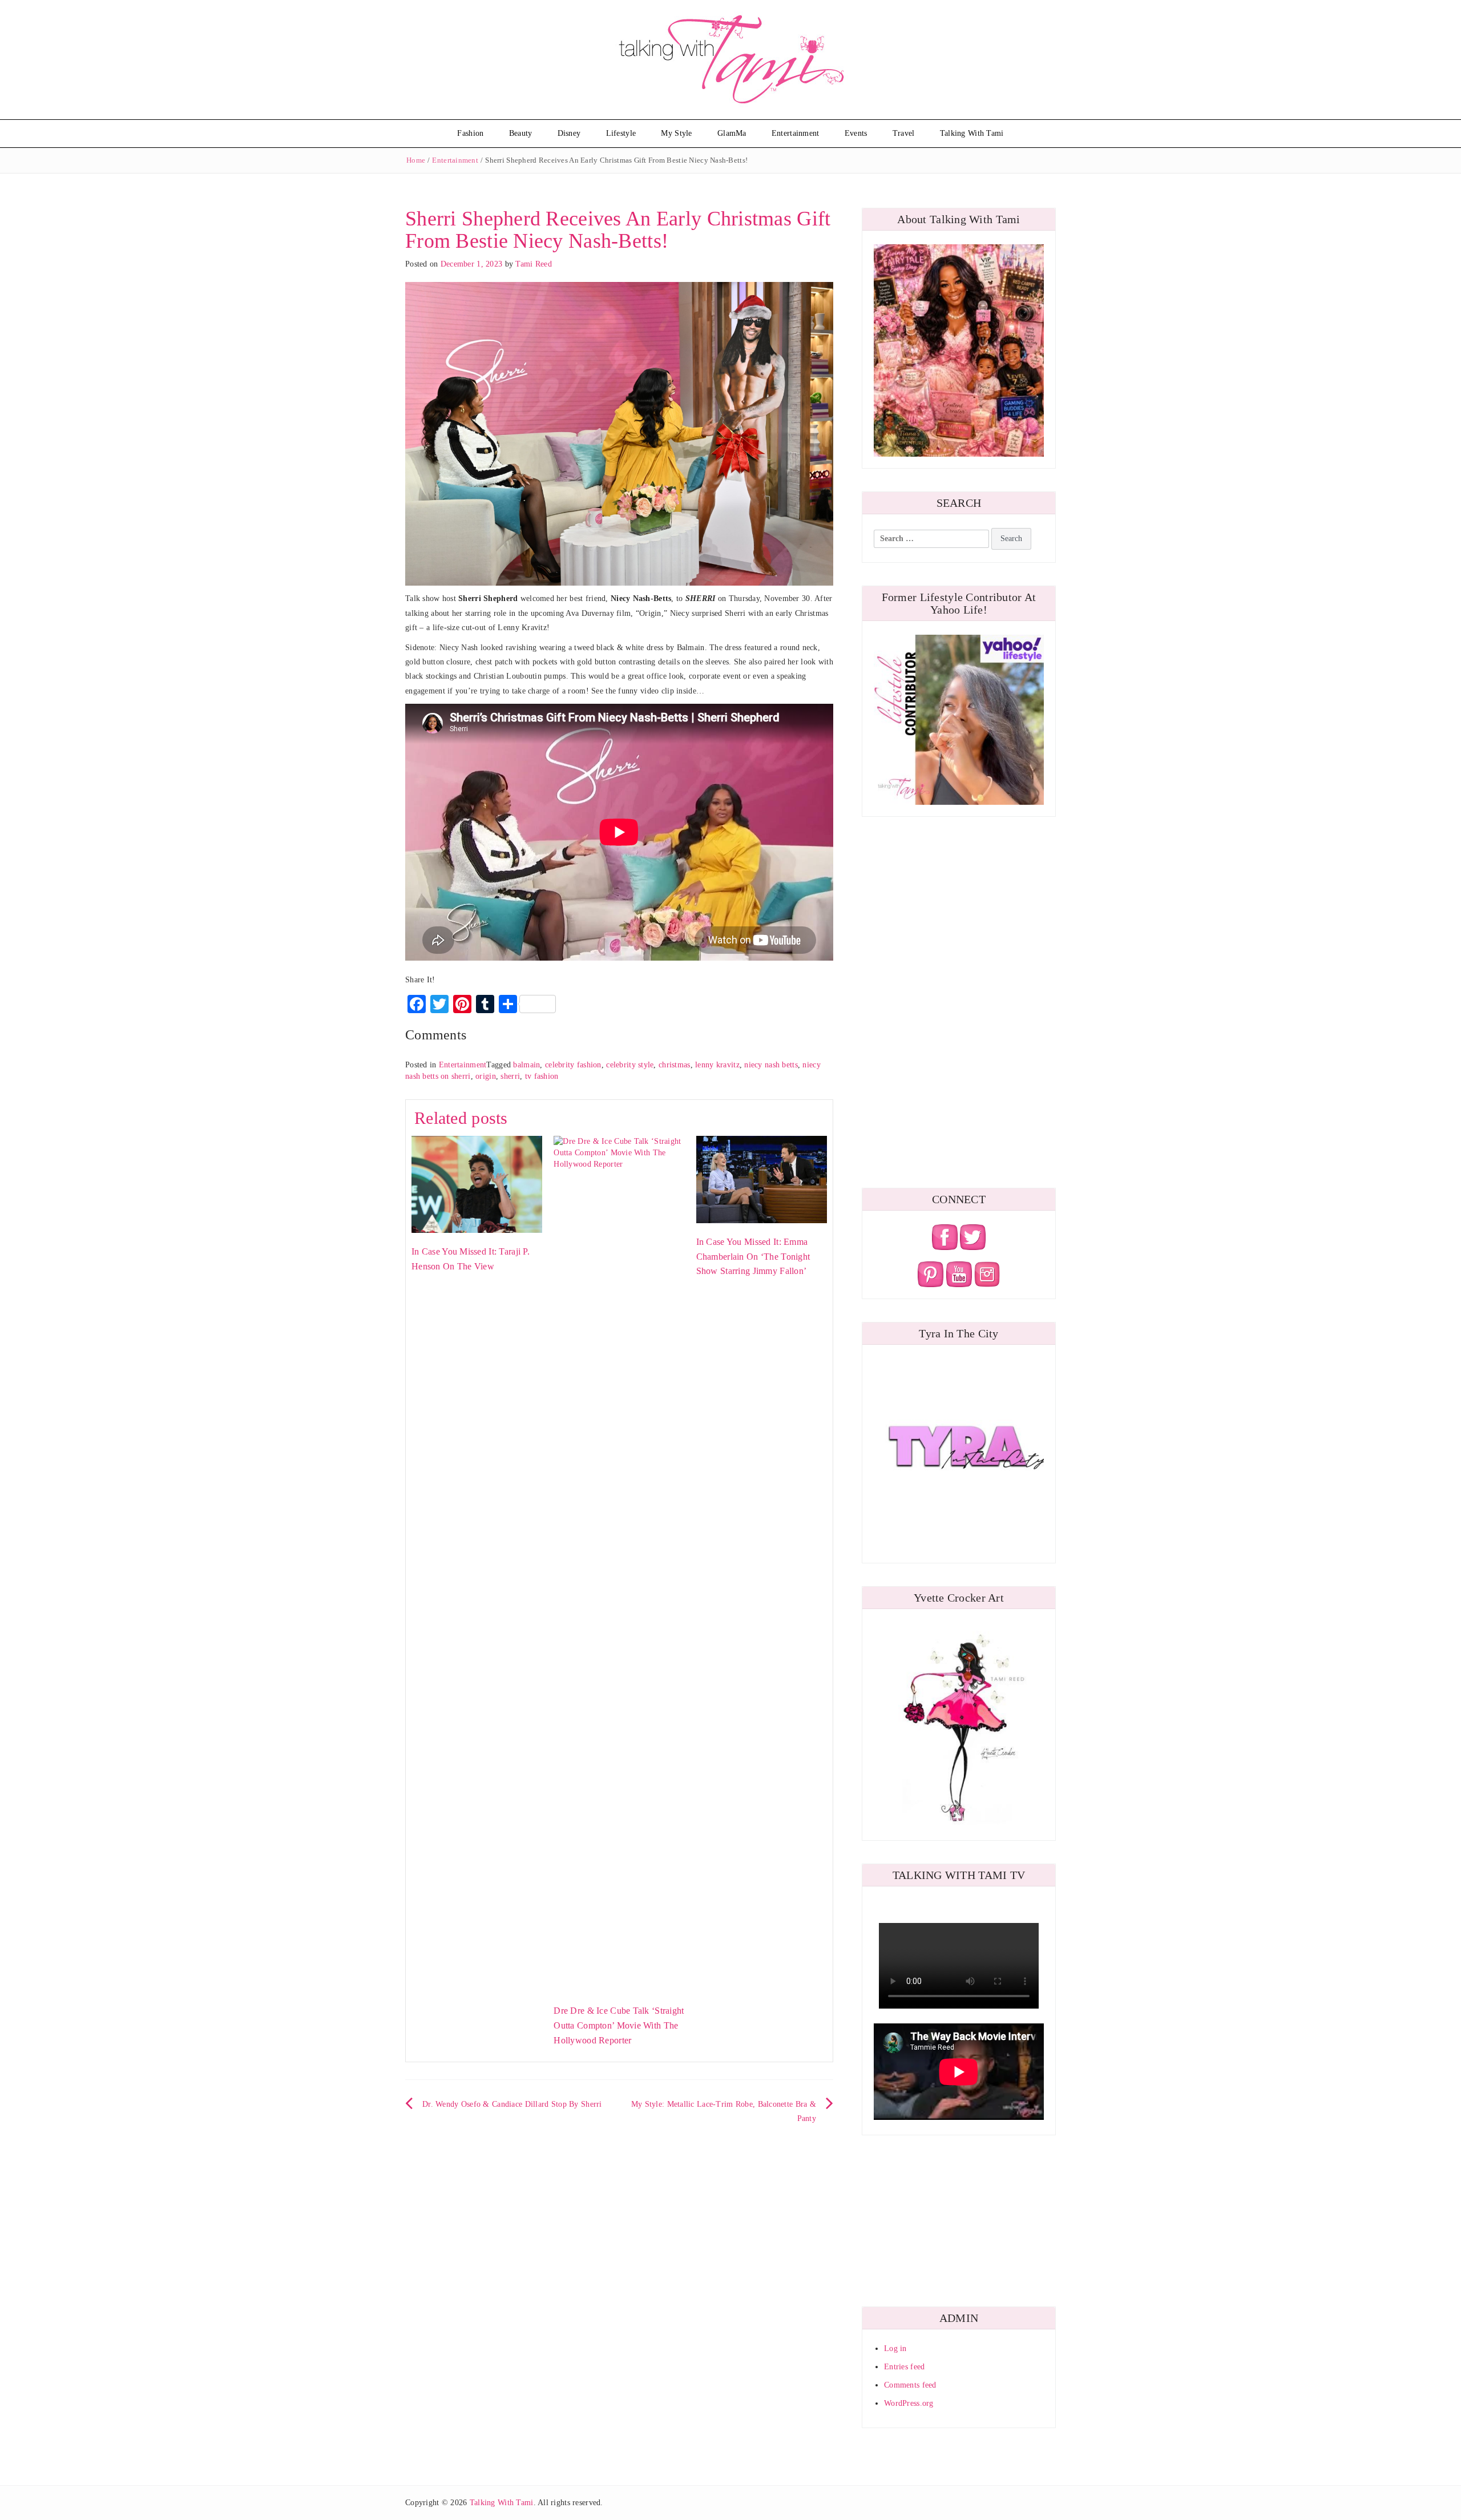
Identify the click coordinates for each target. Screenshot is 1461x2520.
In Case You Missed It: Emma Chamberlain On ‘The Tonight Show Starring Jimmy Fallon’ (753, 1256)
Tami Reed (534, 264)
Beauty (521, 133)
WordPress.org (909, 2403)
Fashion (470, 133)
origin (486, 1076)
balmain (526, 1065)
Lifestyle (621, 133)
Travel (904, 133)
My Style (676, 133)
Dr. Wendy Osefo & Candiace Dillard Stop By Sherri (512, 2104)
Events (856, 133)
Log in (895, 2348)
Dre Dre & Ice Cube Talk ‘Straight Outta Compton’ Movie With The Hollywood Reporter (619, 2025)
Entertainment (796, 133)
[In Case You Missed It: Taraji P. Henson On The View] (477, 1184)
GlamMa (732, 133)
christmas (675, 1065)
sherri (510, 1076)
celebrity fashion (573, 1065)
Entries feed (904, 2367)
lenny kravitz (717, 1065)
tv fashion (542, 1076)
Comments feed (910, 2385)
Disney (569, 133)
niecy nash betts (771, 1065)
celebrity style (630, 1065)
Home (416, 160)
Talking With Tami (972, 133)
